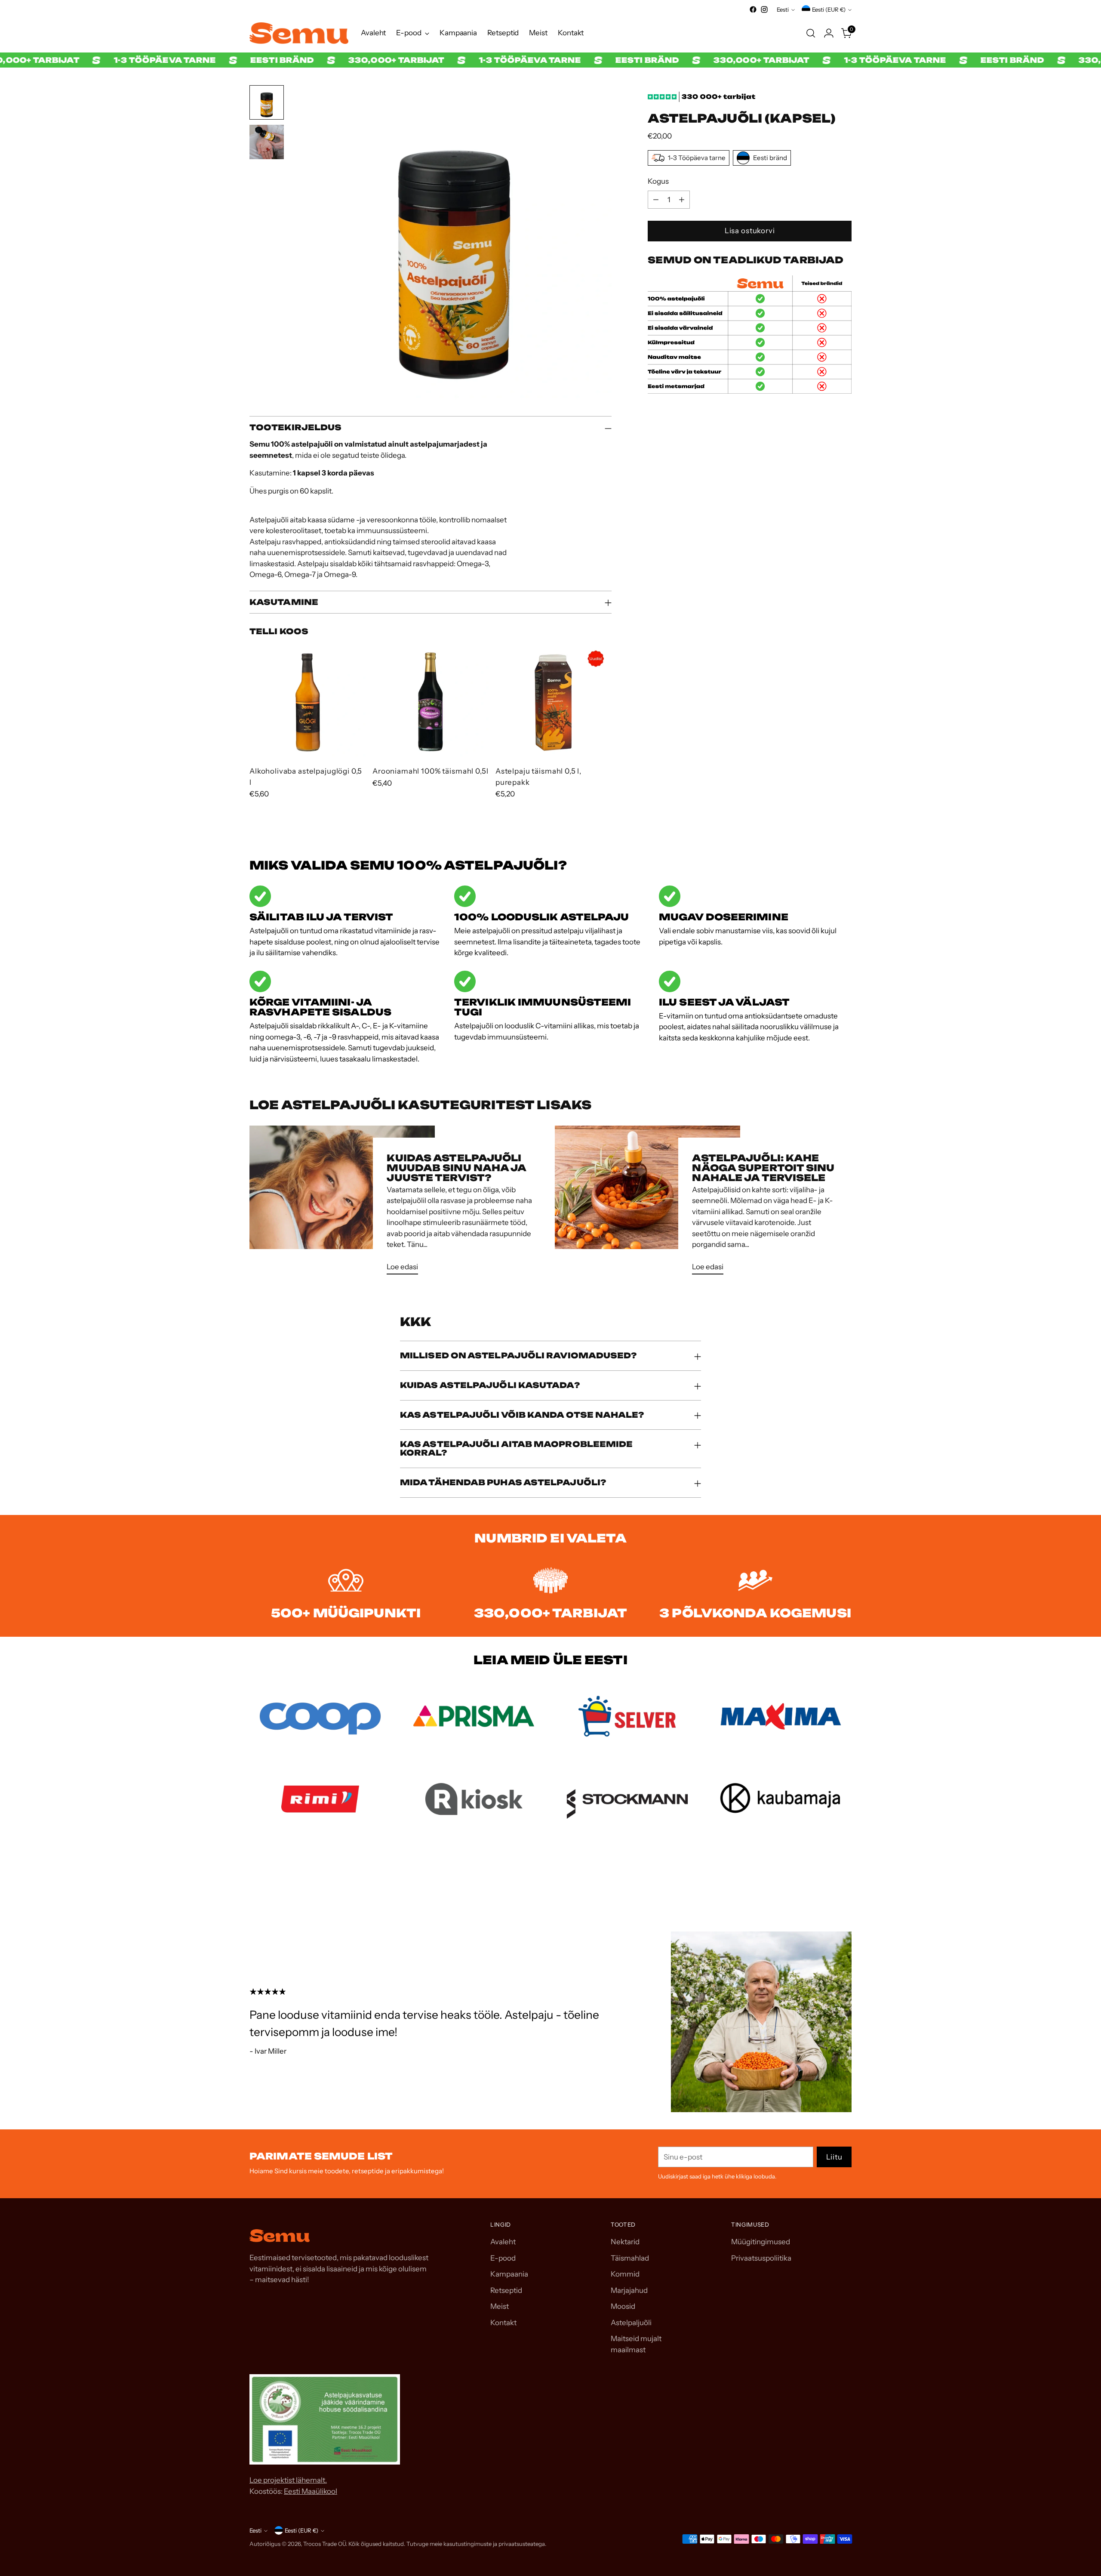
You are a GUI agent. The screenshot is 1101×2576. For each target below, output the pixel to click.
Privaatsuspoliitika (761, 2258)
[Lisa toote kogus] (682, 200)
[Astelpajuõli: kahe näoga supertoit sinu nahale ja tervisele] (647, 1203)
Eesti (783, 9)
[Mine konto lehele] (829, 33)
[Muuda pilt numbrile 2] (267, 142)
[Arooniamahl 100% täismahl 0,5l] (431, 701)
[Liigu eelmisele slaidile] (824, 1885)
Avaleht (503, 2242)
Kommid (625, 2274)
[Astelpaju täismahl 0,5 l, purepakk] (554, 701)
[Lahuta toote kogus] (656, 200)
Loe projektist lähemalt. (288, 2480)
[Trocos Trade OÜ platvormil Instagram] (764, 9)
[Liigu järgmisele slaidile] (844, 1885)
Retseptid (506, 2290)
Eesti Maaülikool (311, 2491)
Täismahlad (630, 2258)
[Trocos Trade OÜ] (299, 33)
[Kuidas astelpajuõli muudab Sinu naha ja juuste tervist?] (342, 1203)
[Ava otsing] (811, 33)
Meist (500, 2306)
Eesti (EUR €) (829, 9)
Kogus (658, 181)
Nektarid (625, 2242)
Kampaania (509, 2274)
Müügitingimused (761, 2242)
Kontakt (503, 2323)
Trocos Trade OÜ (324, 2544)
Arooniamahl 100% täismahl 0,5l (431, 771)
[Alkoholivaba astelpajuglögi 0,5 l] (308, 701)
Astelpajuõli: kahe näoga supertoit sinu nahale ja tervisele (763, 1168)
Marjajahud (629, 2290)
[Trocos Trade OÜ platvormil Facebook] (753, 9)
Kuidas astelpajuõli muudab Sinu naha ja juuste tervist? (456, 1168)
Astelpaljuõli (631, 2323)
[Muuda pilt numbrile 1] (267, 102)
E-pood (503, 2258)
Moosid (623, 2306)
